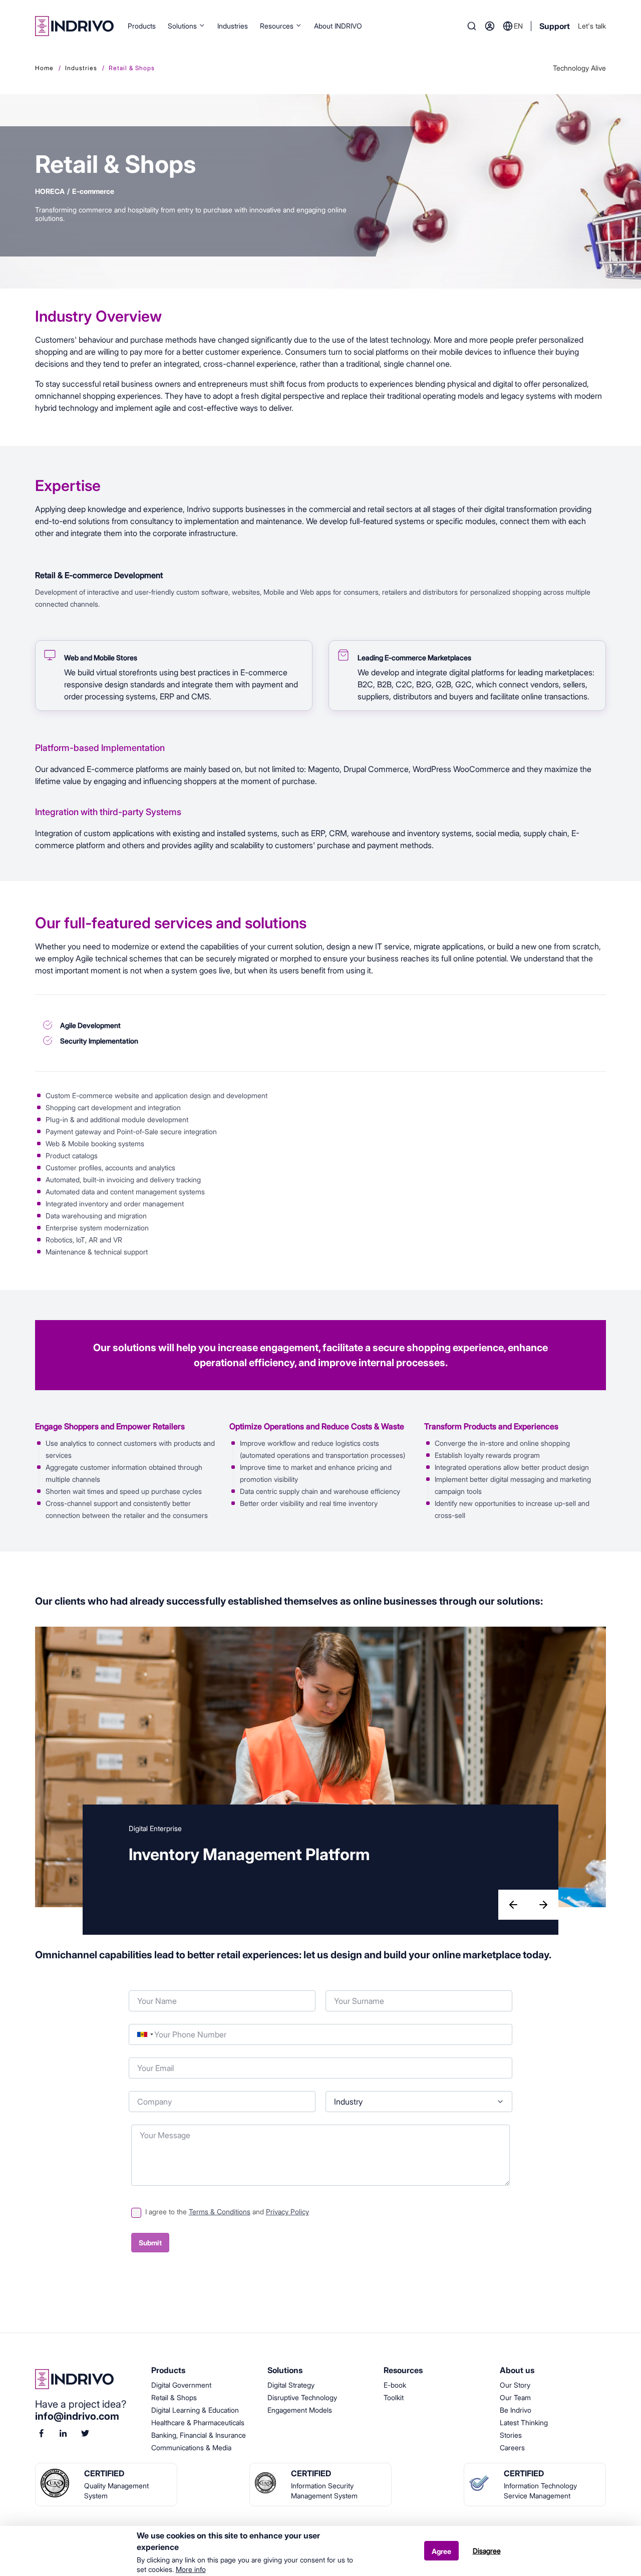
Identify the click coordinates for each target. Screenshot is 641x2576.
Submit (150, 2243)
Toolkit (394, 2397)
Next (544, 1906)
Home (44, 68)
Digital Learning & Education (195, 2410)
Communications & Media (191, 2448)
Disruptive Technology (302, 2397)
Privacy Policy (287, 2212)
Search (472, 26)
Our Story (515, 2385)
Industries (233, 26)
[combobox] (145, 2034)
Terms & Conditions (220, 2212)
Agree (441, 2551)
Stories (511, 2435)
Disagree (487, 2551)
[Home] (74, 26)
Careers (512, 2448)
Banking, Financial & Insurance (199, 2435)
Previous (514, 1906)
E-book (395, 2385)
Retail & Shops (174, 2397)
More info (191, 2569)
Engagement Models (300, 2410)
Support (555, 26)
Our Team (515, 2397)
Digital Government (181, 2385)
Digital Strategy (291, 2385)
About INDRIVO (338, 26)
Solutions (182, 26)
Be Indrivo (516, 2410)
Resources (277, 26)
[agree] (136, 2211)
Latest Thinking (524, 2422)
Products (142, 26)
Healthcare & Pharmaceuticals (198, 2422)
